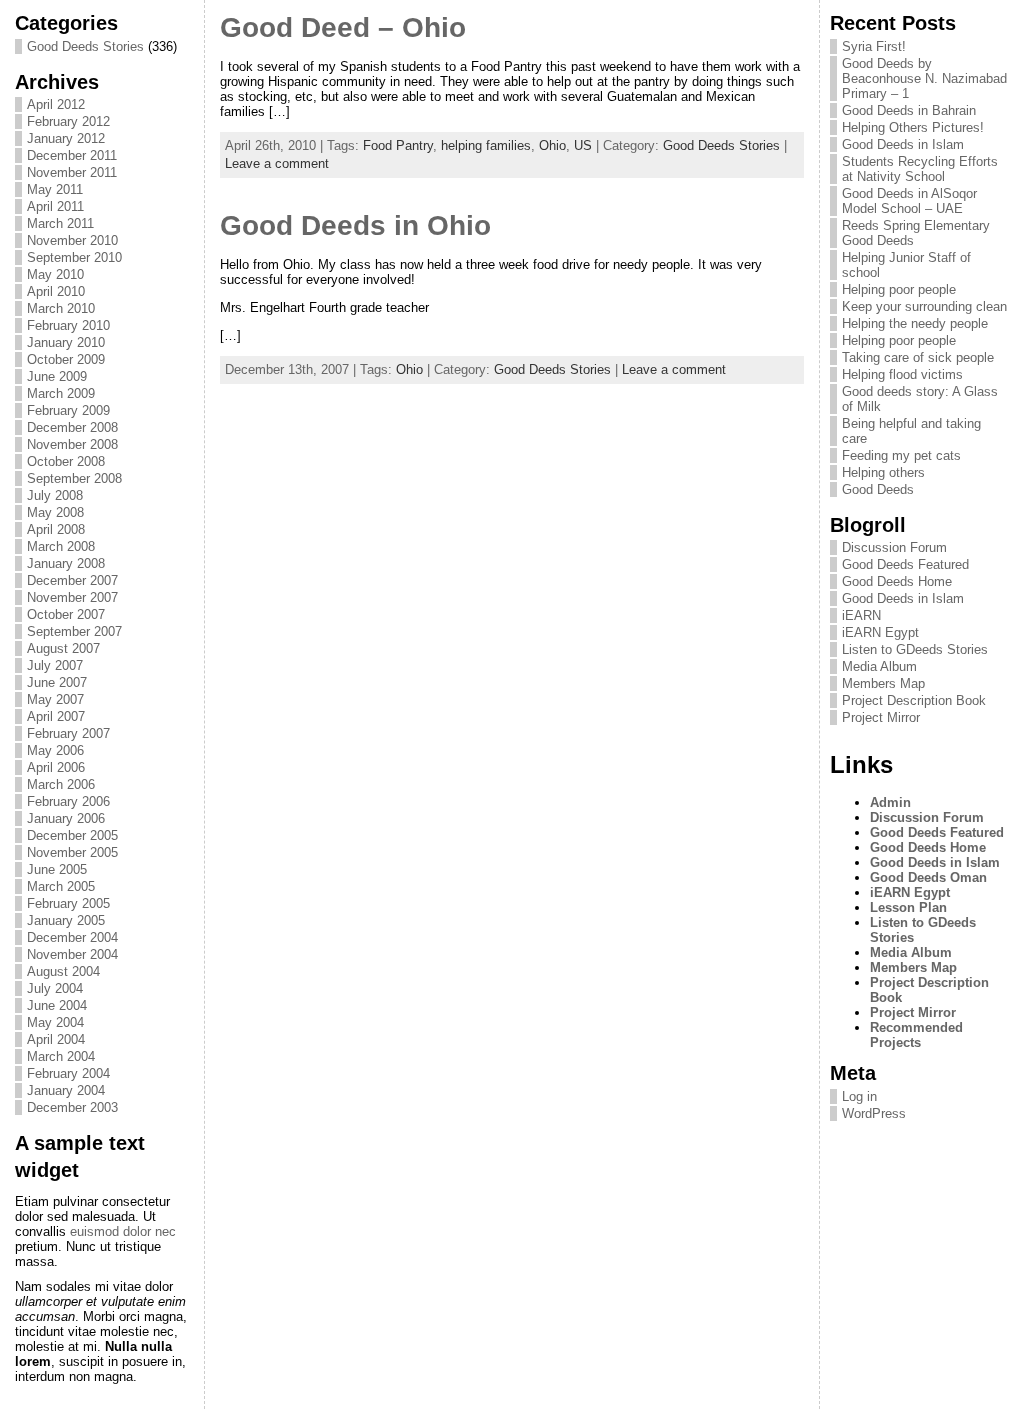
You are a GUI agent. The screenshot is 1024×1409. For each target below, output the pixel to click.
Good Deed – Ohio (343, 27)
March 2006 (61, 784)
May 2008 (55, 512)
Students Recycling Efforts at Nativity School (920, 169)
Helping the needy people (915, 323)
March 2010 (61, 308)
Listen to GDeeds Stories (915, 649)
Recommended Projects (916, 1035)
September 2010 (74, 257)
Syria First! (874, 46)
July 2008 (55, 495)
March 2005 (61, 886)
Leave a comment (277, 163)
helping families (486, 145)
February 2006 (68, 801)
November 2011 (72, 172)
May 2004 (55, 1022)
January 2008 (66, 563)
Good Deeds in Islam (903, 144)
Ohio (552, 145)
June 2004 (57, 1005)
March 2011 (60, 223)
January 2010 (66, 342)
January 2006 (66, 818)
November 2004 (72, 954)
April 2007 (56, 716)
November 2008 (72, 444)
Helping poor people (899, 289)
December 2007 (72, 580)
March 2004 (61, 1056)
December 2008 (72, 427)
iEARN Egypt (880, 632)
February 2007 (68, 733)
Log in (859, 1096)
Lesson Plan (908, 907)
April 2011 (55, 206)
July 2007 (55, 665)
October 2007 (66, 614)
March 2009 (61, 393)
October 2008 (66, 461)
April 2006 (56, 767)
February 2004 (68, 1073)
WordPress (874, 1113)
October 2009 (66, 359)
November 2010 (72, 240)
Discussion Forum (894, 547)
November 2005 (72, 852)
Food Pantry (398, 145)
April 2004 (56, 1039)
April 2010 (56, 291)
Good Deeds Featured (905, 564)
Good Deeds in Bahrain (909, 110)
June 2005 (57, 869)
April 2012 (56, 104)
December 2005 (72, 835)
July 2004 (55, 988)
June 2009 (57, 376)
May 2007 (55, 699)
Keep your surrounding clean (924, 306)
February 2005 (68, 903)
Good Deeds (878, 489)
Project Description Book (914, 700)
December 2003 (72, 1107)
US (583, 145)
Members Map (883, 683)
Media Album (879, 666)
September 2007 (74, 631)
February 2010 (68, 325)
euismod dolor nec (123, 1231)
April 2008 (56, 529)
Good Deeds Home (897, 581)
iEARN (861, 615)
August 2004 (63, 971)
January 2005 (66, 920)
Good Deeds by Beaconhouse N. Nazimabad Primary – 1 (924, 78)
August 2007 (63, 648)
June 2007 (57, 682)
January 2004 (66, 1090)
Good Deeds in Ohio (355, 225)
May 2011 (55, 189)
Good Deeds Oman (928, 877)
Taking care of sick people (918, 357)
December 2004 (72, 937)
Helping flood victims (902, 374)
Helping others (883, 472)
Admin (890, 802)
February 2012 (68, 121)
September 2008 (74, 478)
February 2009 (68, 410)
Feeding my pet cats (901, 455)
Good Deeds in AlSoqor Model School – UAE (909, 201)
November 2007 (72, 597)
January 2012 (66, 138)
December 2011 (72, 155)
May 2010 (55, 274)
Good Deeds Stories (85, 46)
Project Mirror (881, 717)
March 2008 (61, 546)
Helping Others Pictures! (913, 127)
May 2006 (55, 750)
